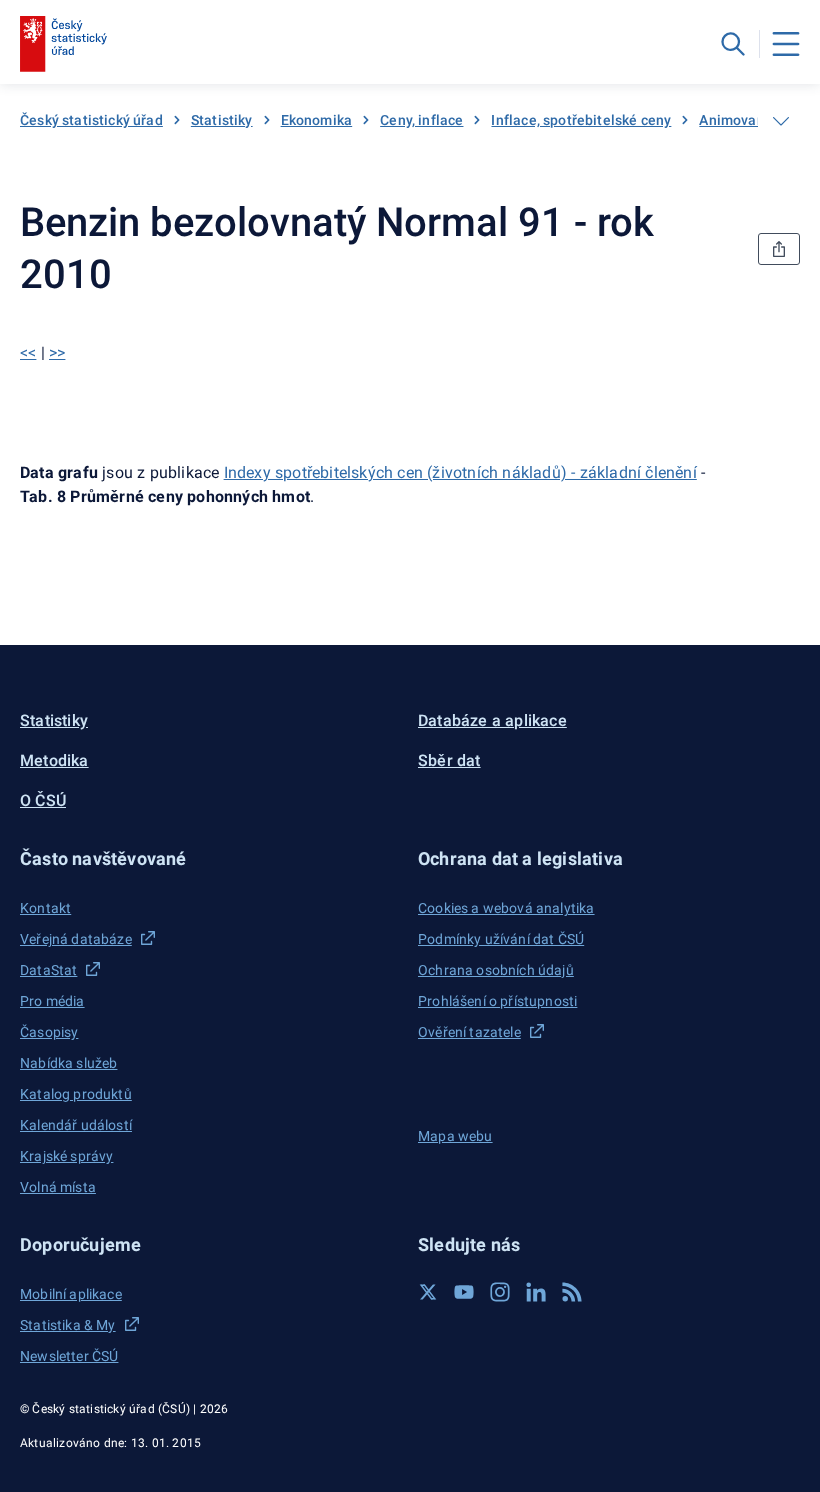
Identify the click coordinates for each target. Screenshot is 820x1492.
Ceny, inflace (421, 120)
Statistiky (222, 120)
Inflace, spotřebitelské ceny (581, 120)
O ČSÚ (43, 800)
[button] (211, 858)
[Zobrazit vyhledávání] (733, 44)
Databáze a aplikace (492, 720)
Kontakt (45, 908)
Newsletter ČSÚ (69, 1356)
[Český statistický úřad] (63, 44)
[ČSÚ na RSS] (572, 1292)
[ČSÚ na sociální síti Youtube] (464, 1292)
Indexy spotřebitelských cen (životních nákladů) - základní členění (460, 472)
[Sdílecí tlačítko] (779, 249)
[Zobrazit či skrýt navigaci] (781, 121)
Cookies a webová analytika (506, 908)
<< (28, 352)
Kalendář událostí (76, 1125)
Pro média (52, 1001)
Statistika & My (68, 1325)
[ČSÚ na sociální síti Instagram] (500, 1292)
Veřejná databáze (76, 939)
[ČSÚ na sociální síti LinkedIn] (536, 1292)
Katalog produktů (76, 1094)
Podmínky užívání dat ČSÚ (501, 939)
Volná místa (58, 1187)
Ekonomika (317, 120)
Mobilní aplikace (71, 1294)
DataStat (48, 970)
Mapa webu (455, 1136)
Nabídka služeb (68, 1063)
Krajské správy (66, 1156)
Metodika (54, 760)
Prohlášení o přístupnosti (497, 1001)
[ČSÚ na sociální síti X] (428, 1292)
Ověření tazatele (469, 1032)
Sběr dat (449, 760)
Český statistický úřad (91, 120)
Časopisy (49, 1032)
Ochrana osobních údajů (496, 970)
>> (57, 352)
